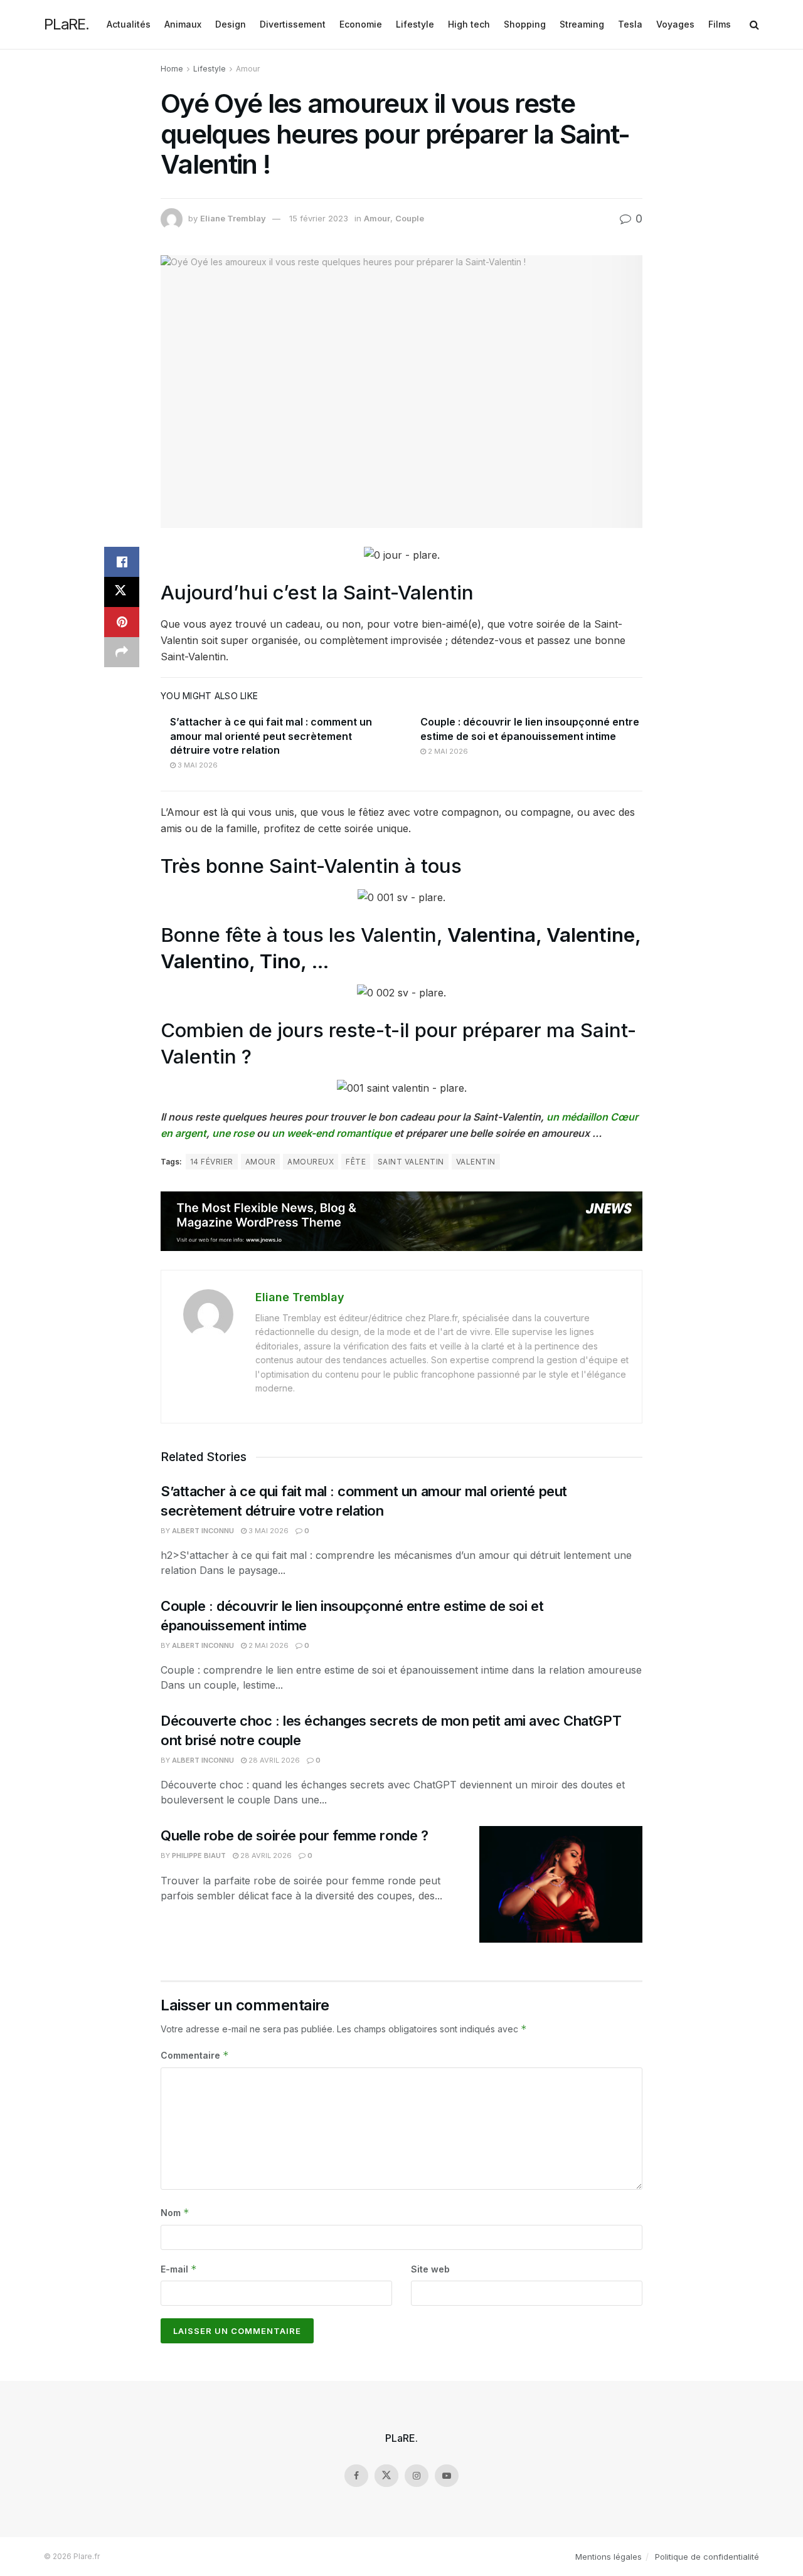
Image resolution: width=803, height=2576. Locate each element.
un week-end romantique (332, 1133)
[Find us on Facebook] (356, 2476)
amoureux (311, 1162)
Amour (248, 69)
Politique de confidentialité (707, 2557)
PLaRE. (66, 24)
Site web (430, 2269)
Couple (410, 218)
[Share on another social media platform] (122, 652)
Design (231, 24)
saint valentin (411, 1162)
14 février (212, 1162)
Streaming (582, 24)
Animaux (183, 24)
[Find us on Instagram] (417, 2476)
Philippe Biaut (199, 1855)
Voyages (675, 24)
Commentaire (195, 2055)
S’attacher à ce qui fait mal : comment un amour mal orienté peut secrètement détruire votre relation (271, 736)
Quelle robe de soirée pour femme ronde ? (296, 1835)
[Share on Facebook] (122, 562)
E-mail (179, 2269)
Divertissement (293, 24)
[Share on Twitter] (122, 592)
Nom (175, 2213)
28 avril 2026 (273, 1760)
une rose (233, 1133)
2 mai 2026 (447, 751)
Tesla (630, 24)
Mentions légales (609, 2557)
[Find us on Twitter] (386, 2476)
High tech (469, 24)
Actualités (129, 24)
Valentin (476, 1162)
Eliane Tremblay (233, 218)
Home (172, 69)
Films (720, 24)
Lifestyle (415, 24)
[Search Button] (754, 24)
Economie (361, 24)
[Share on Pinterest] (122, 622)
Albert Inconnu (203, 1531)
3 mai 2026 (197, 765)
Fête (356, 1162)
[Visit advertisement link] (401, 1221)
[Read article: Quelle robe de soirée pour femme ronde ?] (561, 1884)
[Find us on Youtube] (447, 2476)
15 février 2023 (319, 218)
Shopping (525, 24)
